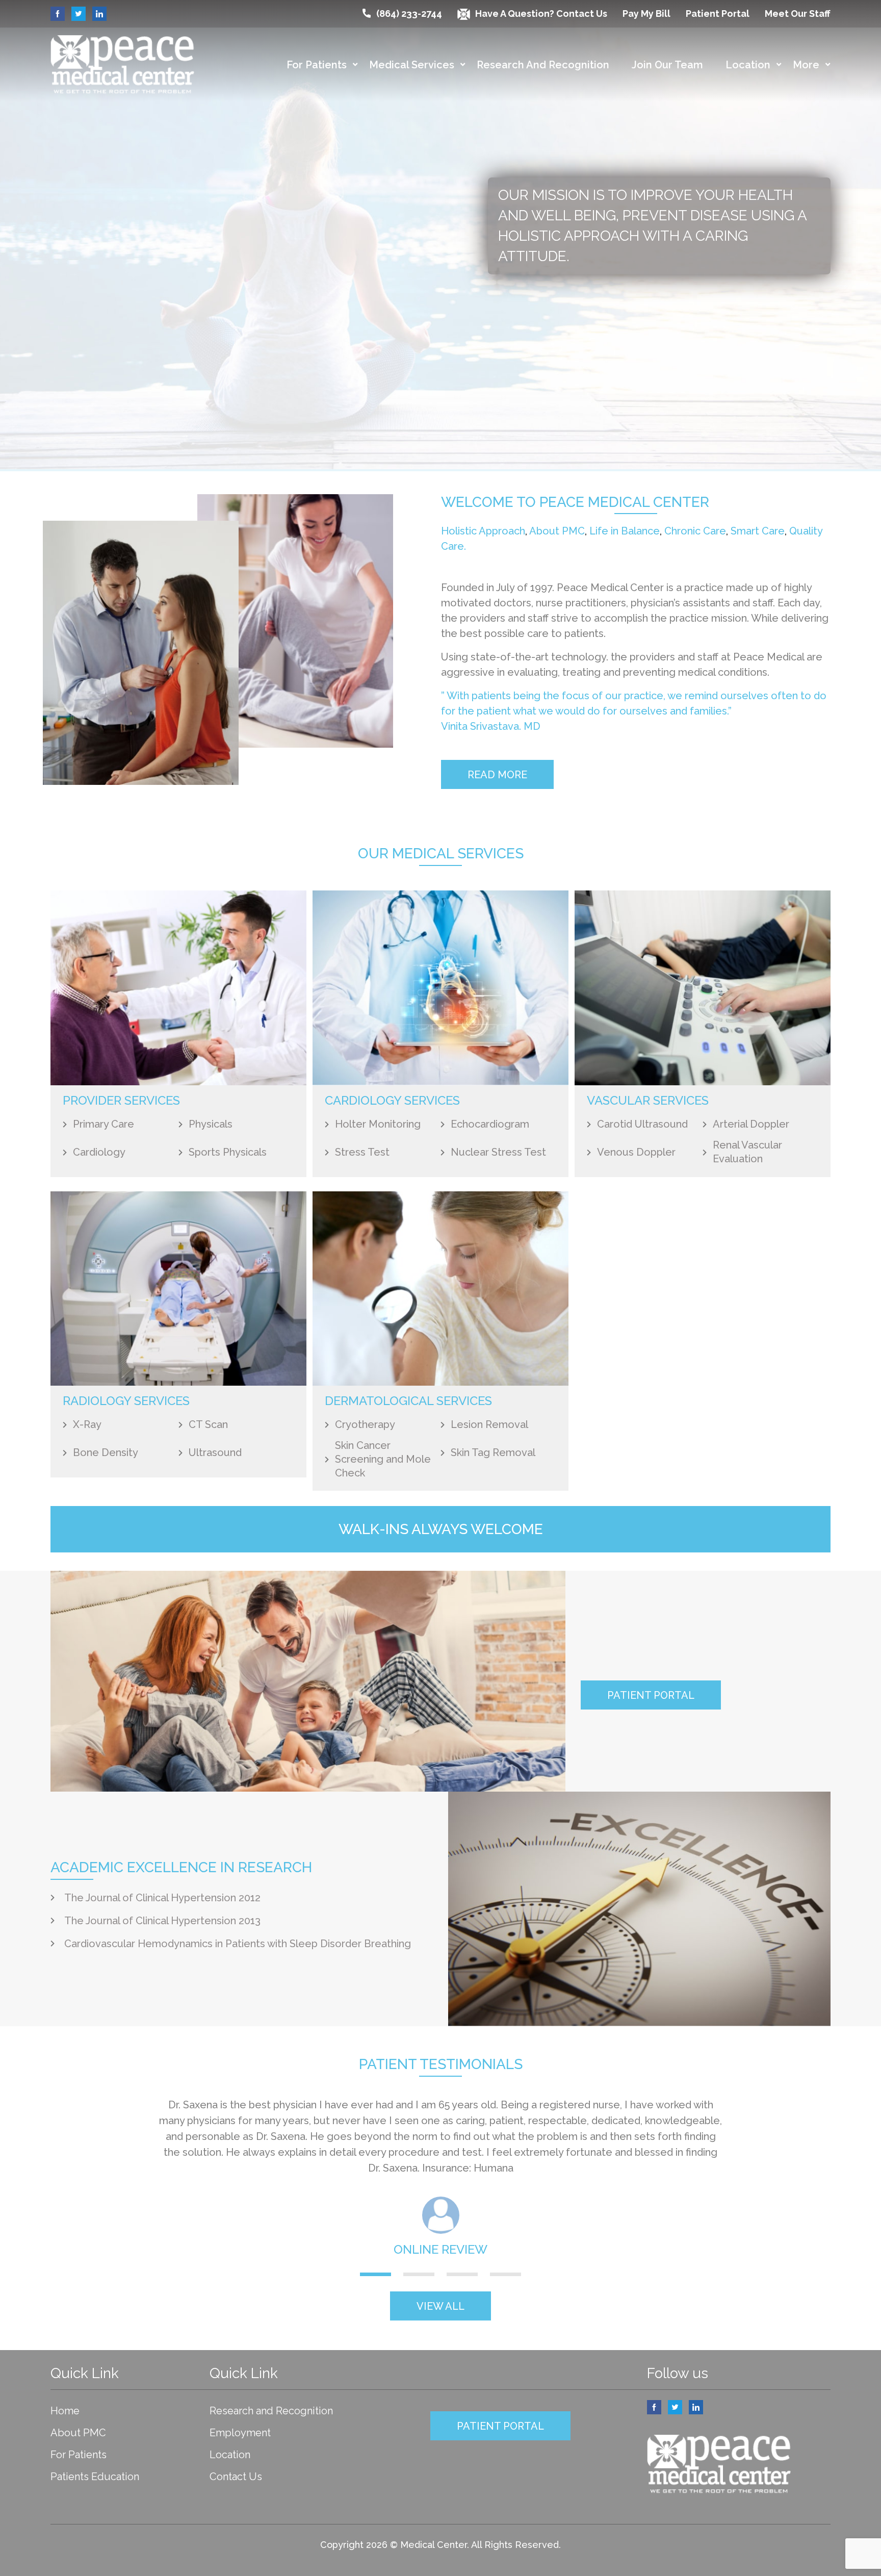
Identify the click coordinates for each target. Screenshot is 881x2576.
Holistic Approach (483, 531)
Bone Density (106, 1452)
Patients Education (95, 2477)
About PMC (557, 531)
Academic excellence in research (181, 1867)
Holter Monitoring (378, 1124)
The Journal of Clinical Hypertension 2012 (162, 1898)
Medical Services (412, 65)
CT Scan (208, 1424)
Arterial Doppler (751, 1124)
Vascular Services (648, 1100)
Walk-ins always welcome (441, 1529)
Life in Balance (625, 531)
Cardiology (99, 1152)
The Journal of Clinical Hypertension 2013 (162, 1921)
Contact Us (236, 2477)
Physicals (211, 1124)
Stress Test (362, 1152)
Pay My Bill (646, 14)
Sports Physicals (228, 1152)
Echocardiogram (490, 1124)
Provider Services (121, 1100)
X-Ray (87, 1424)
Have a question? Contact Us (541, 14)
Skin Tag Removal (493, 1452)
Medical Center (434, 2545)
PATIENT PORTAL (651, 1695)
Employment (240, 2433)
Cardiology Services (392, 1100)
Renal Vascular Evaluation (747, 1152)
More (806, 65)
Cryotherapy (365, 1424)
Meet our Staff (798, 14)
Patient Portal (718, 14)
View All (440, 2306)
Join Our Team (667, 65)
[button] (375, 2274)
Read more (497, 775)
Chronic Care (695, 531)
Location (748, 65)
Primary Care (103, 1124)
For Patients (317, 65)
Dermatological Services (408, 1401)
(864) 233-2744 (409, 14)
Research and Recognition (543, 65)
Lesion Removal (489, 1424)
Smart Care (758, 531)
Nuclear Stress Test (498, 1152)
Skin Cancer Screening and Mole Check (383, 1459)
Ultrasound (215, 1452)
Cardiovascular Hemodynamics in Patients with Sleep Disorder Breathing (238, 1944)
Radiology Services (126, 1401)
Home (65, 2411)
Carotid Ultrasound (642, 1124)
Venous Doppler (636, 1152)
